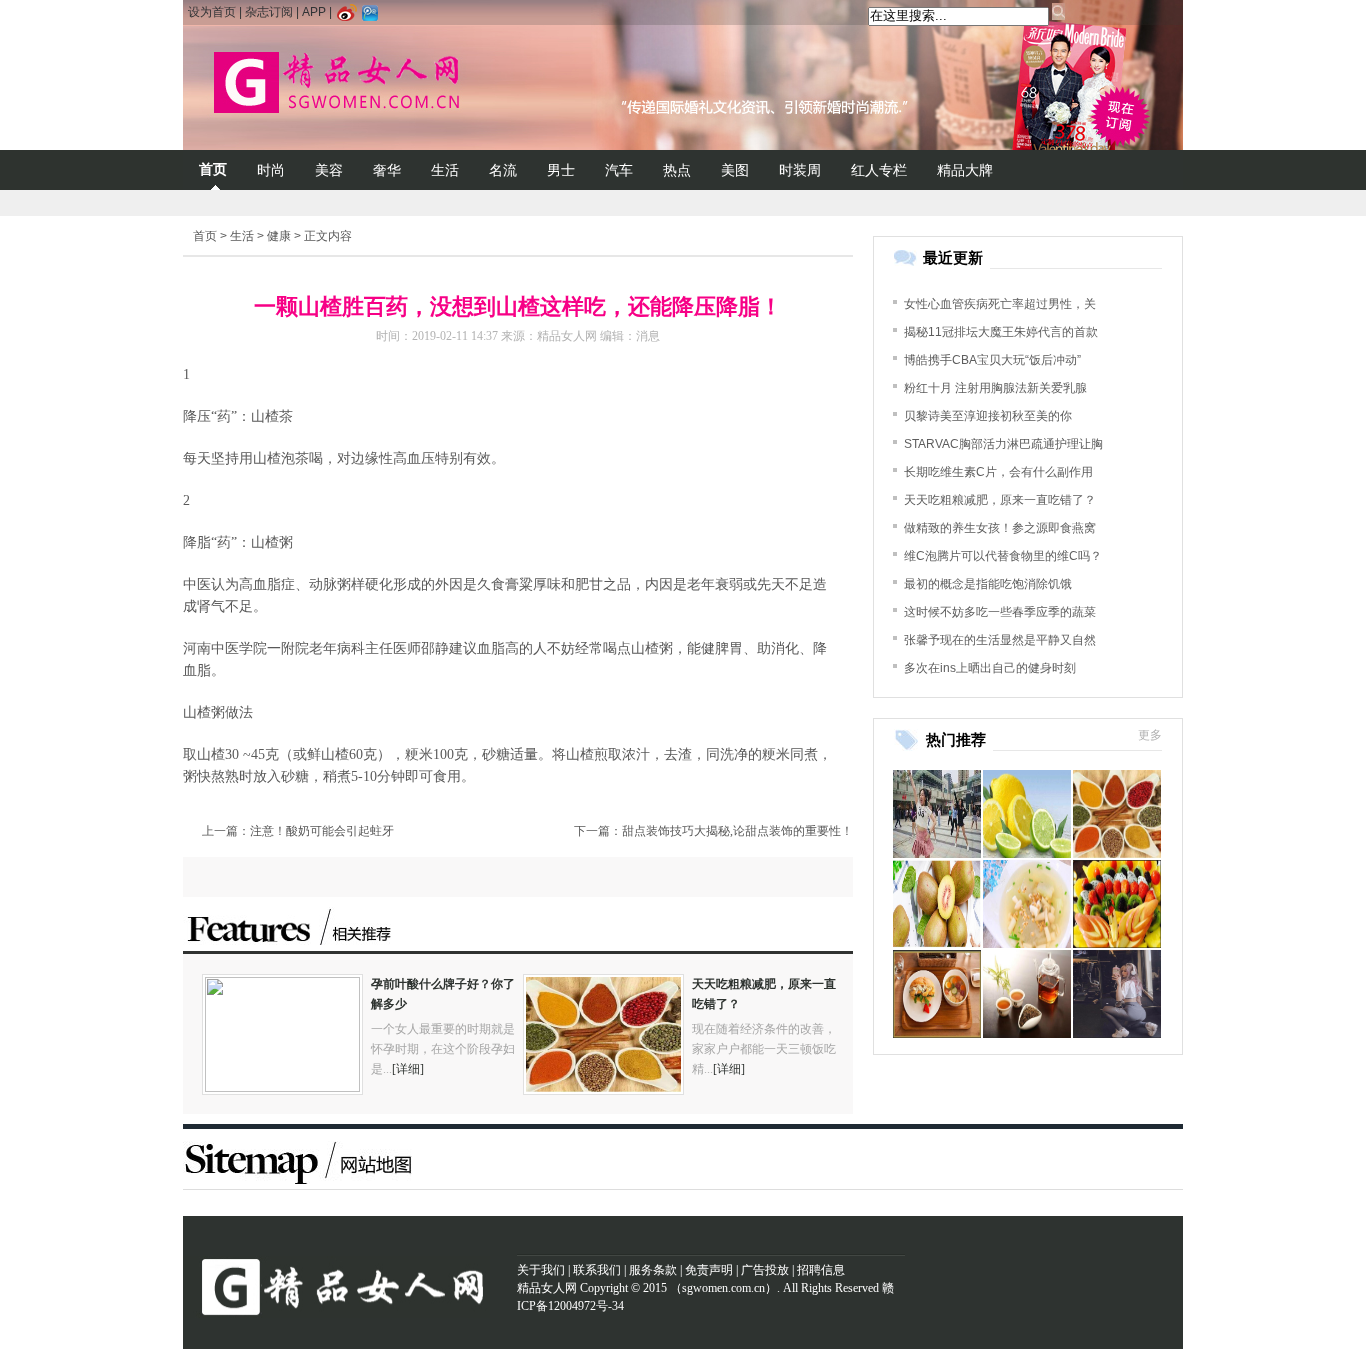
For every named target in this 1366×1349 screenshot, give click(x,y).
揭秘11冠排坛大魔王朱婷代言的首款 (1001, 332)
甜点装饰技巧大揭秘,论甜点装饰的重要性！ (737, 831)
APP (314, 12)
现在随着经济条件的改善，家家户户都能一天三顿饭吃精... (764, 1049)
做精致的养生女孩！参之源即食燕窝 (1000, 528)
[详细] (408, 1069)
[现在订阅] (1127, 116)
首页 (205, 236)
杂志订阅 (269, 12)
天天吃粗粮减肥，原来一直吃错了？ (1000, 500)
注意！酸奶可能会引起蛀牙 (322, 831)
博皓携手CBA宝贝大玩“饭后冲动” (992, 360)
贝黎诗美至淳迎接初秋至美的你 (988, 416)
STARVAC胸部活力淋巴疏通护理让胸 (1003, 444)
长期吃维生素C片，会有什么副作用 (998, 472)
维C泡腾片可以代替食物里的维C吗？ (1003, 556)
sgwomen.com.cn (723, 1288)
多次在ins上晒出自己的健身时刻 (990, 668)
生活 (242, 236)
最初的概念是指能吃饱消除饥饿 (988, 584)
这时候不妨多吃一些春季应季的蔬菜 (1000, 612)
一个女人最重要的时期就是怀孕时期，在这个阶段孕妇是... (443, 1049)
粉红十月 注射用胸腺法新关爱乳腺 (995, 388)
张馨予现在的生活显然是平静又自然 (1000, 640)
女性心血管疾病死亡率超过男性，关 (1000, 304)
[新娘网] (385, 84)
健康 (279, 236)
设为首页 (212, 12)
